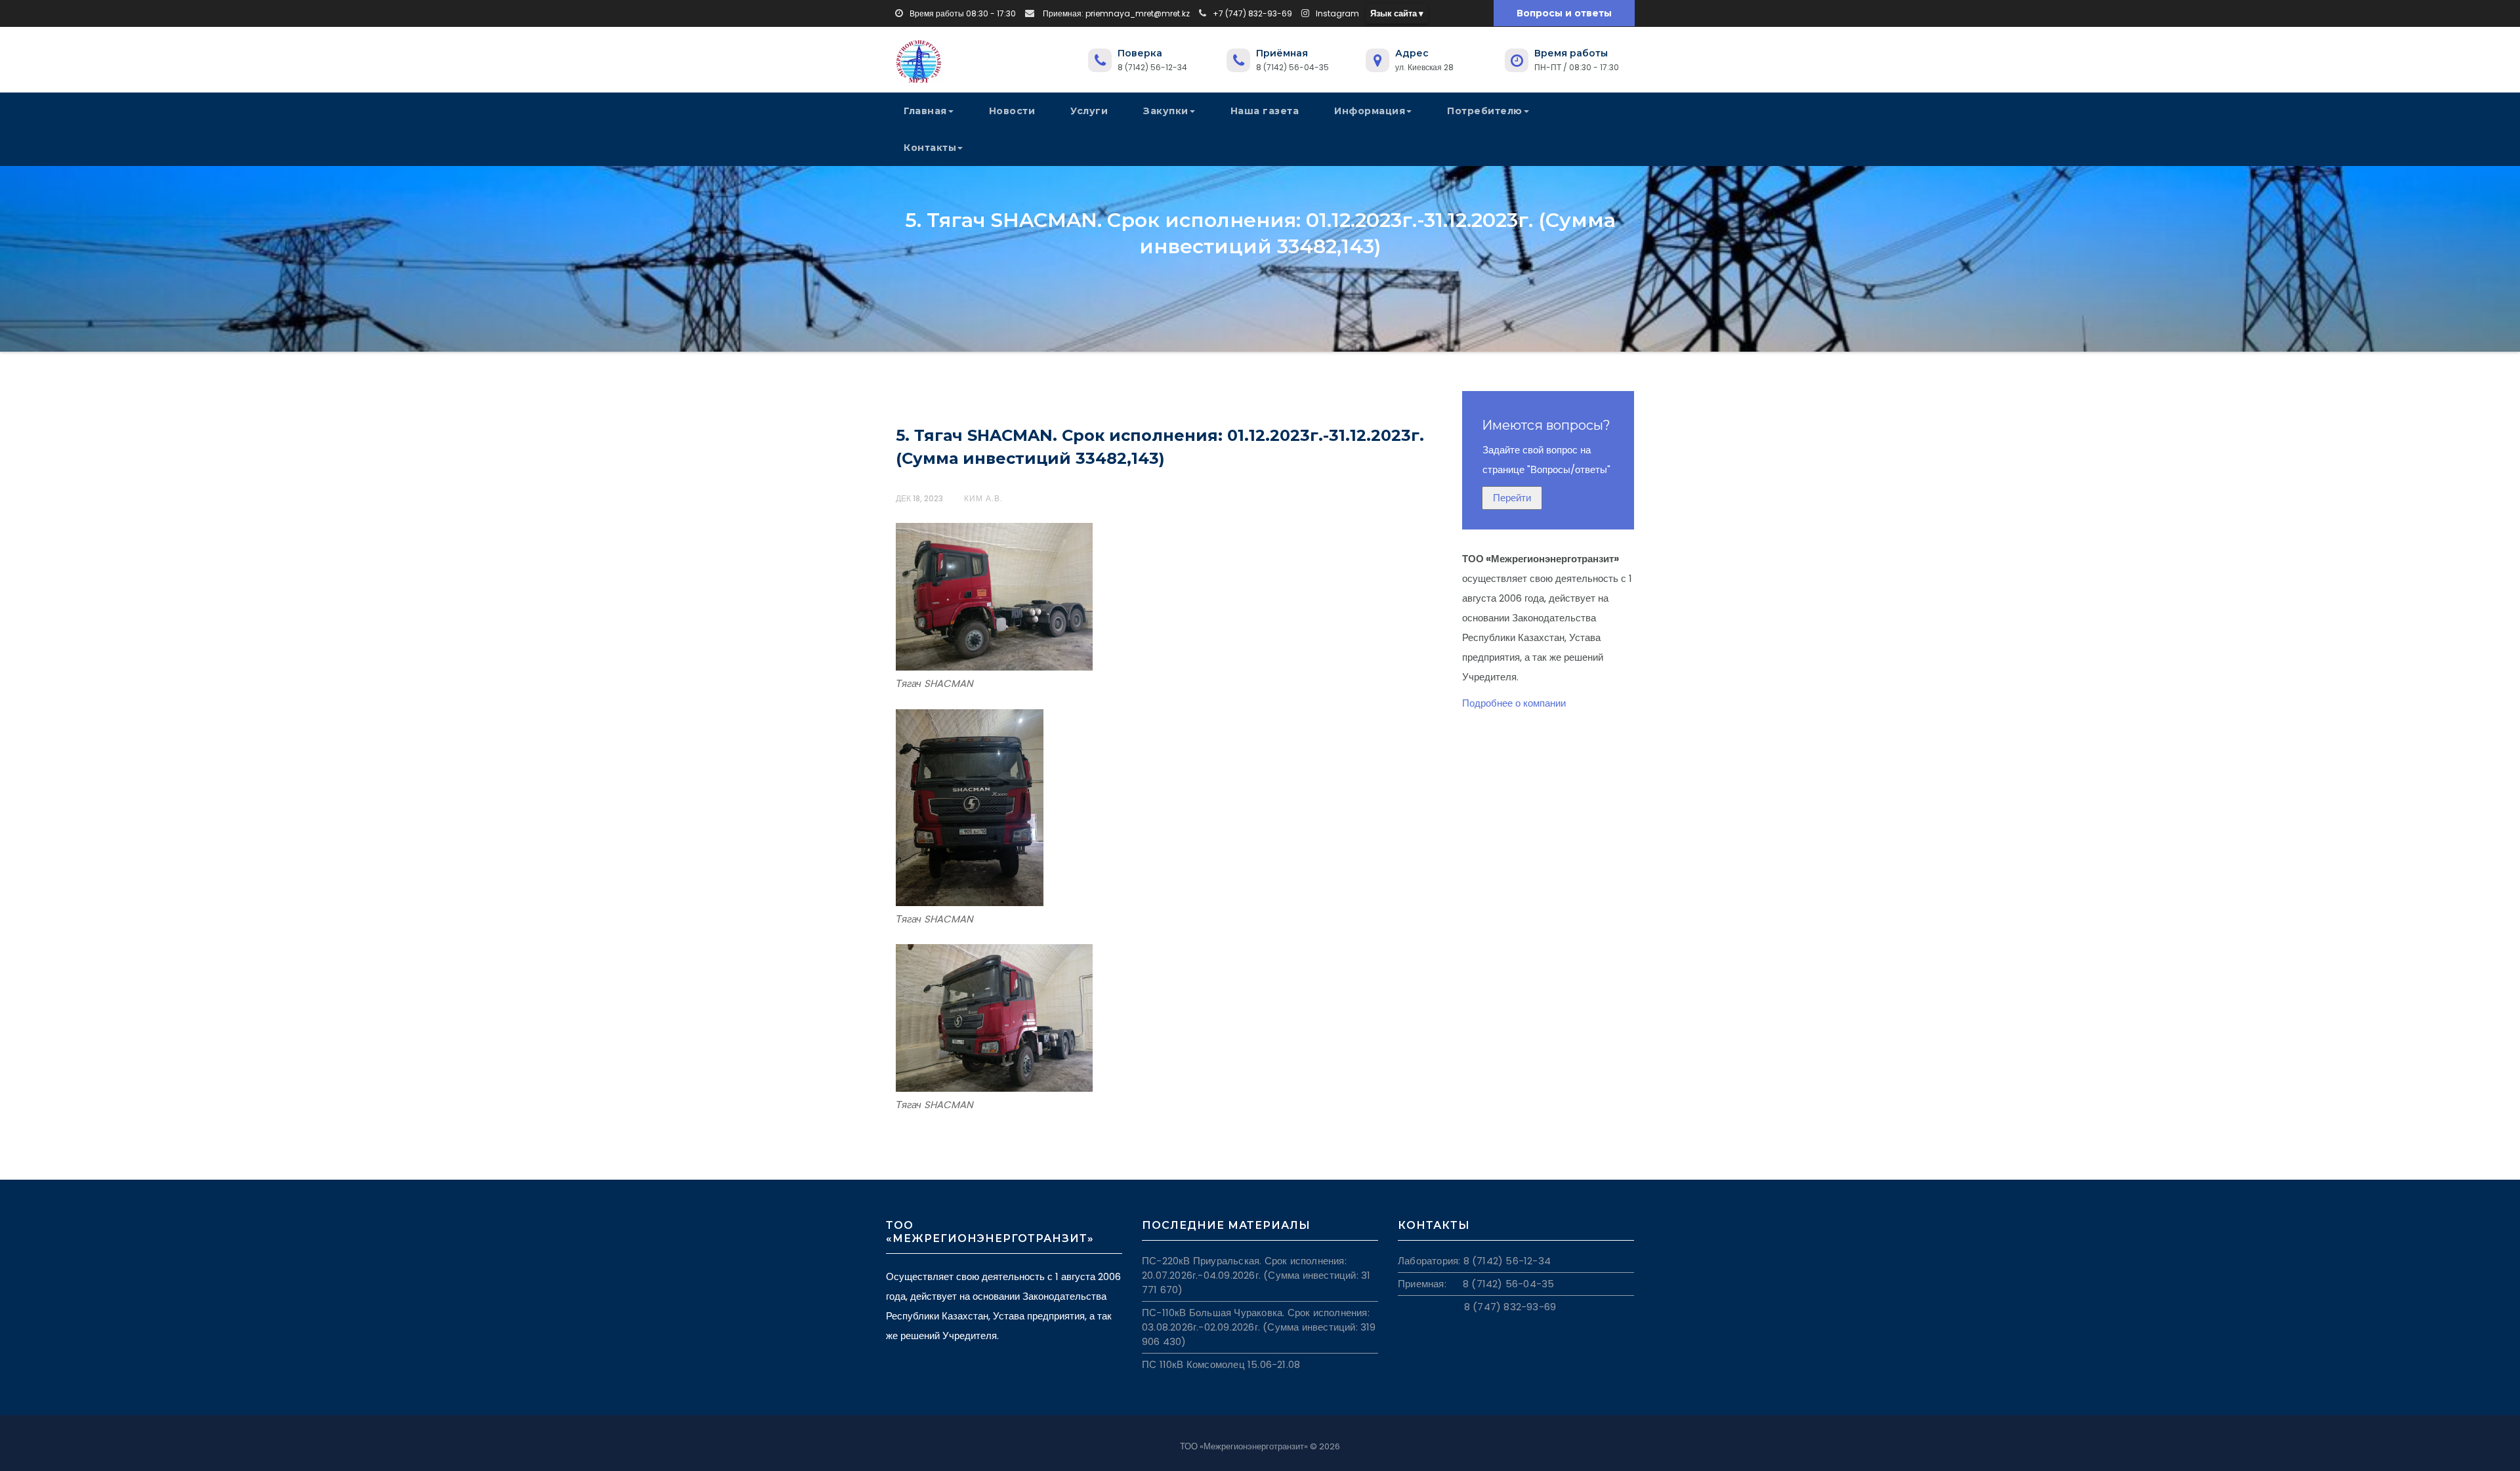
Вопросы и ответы (1564, 13)
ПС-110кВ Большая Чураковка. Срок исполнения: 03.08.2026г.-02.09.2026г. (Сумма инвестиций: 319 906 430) (1259, 1327)
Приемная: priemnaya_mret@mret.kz (1115, 13)
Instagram (1337, 13)
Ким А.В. (983, 498)
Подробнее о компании (1514, 703)
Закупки (1166, 111)
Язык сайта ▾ (1397, 13)
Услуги (1089, 111)
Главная (925, 111)
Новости (1012, 111)
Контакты (930, 148)
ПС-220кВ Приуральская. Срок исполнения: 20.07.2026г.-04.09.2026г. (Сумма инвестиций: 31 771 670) (1256, 1275)
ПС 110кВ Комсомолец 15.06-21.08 (1221, 1364)
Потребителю (1485, 111)
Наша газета (1265, 111)
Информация (1370, 111)
